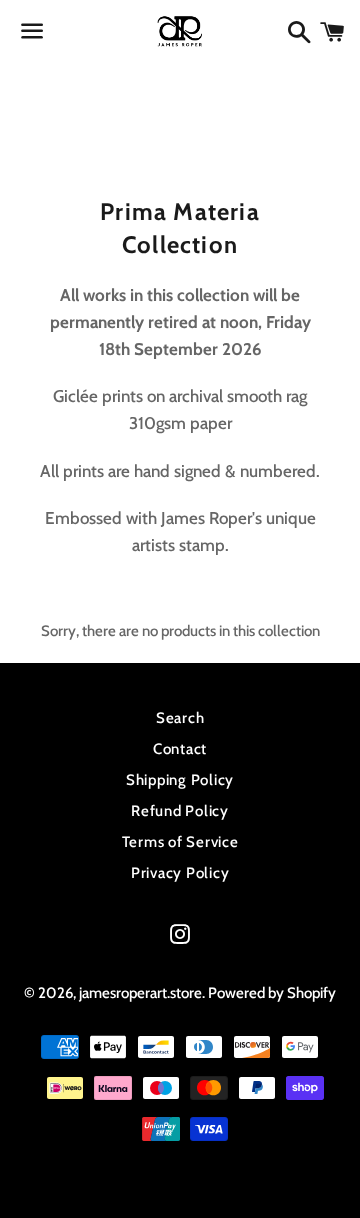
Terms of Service (180, 842)
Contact (180, 749)
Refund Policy (180, 811)
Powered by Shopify (272, 993)
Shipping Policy (180, 780)
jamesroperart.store (140, 993)
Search (180, 718)
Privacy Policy (180, 873)
